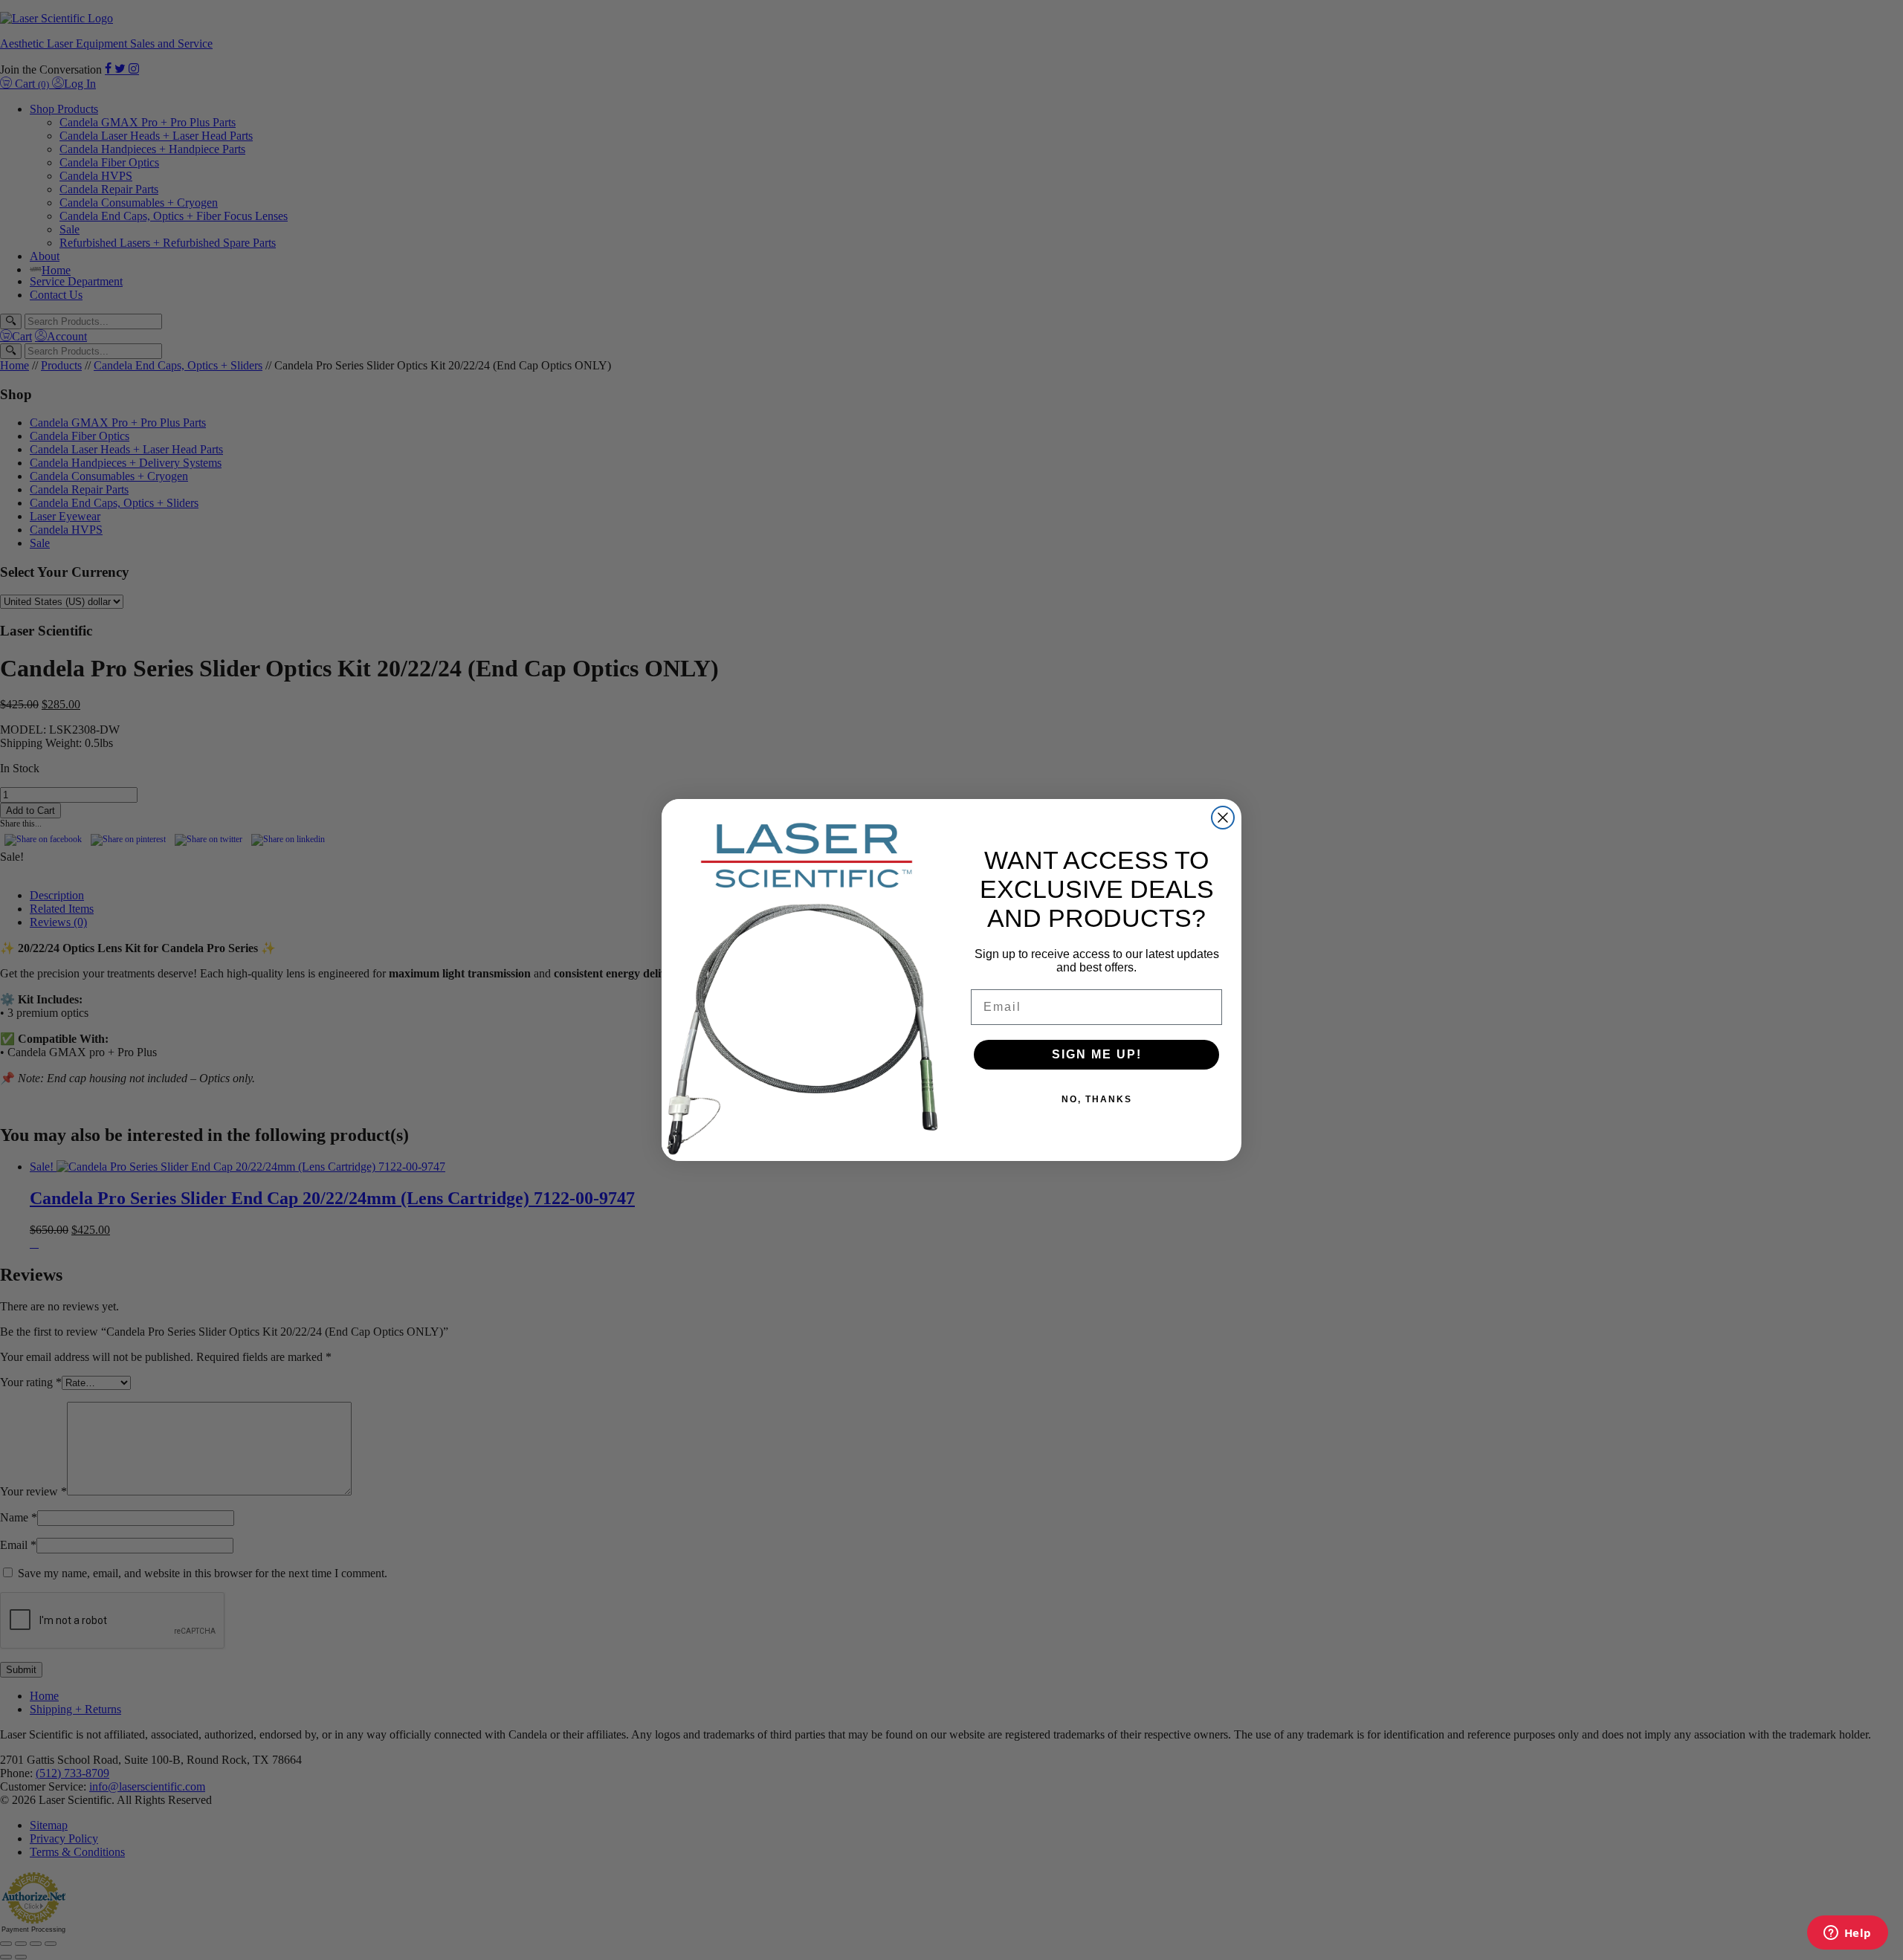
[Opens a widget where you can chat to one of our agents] (1847, 1934)
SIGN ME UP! (1097, 1054)
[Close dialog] (1223, 818)
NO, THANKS (1097, 1099)
